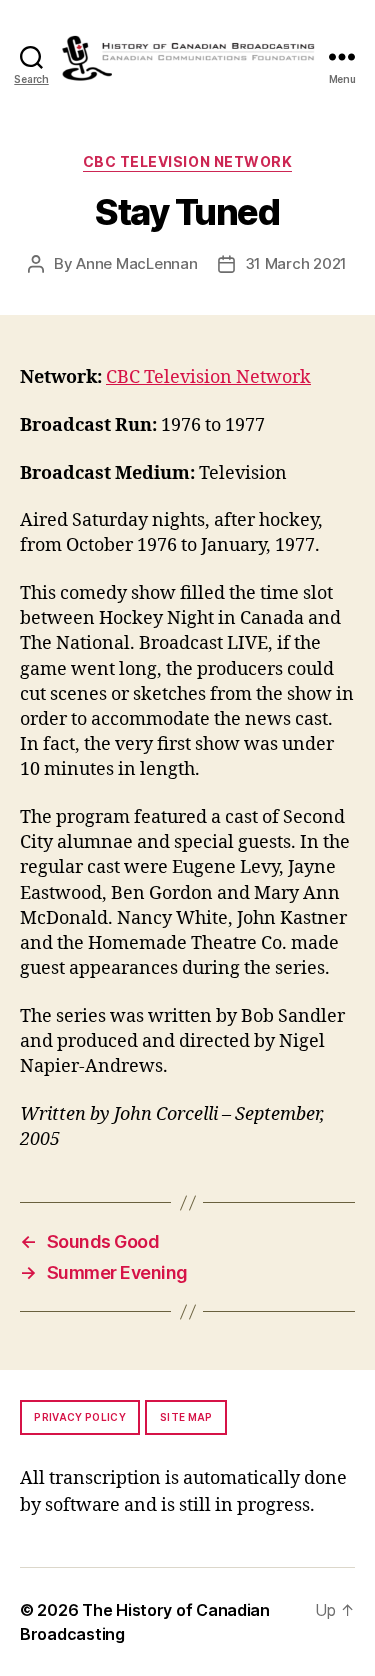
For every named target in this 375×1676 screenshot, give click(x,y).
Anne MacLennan (136, 263)
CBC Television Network (187, 161)
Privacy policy (80, 1417)
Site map (186, 1417)
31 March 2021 (296, 263)
